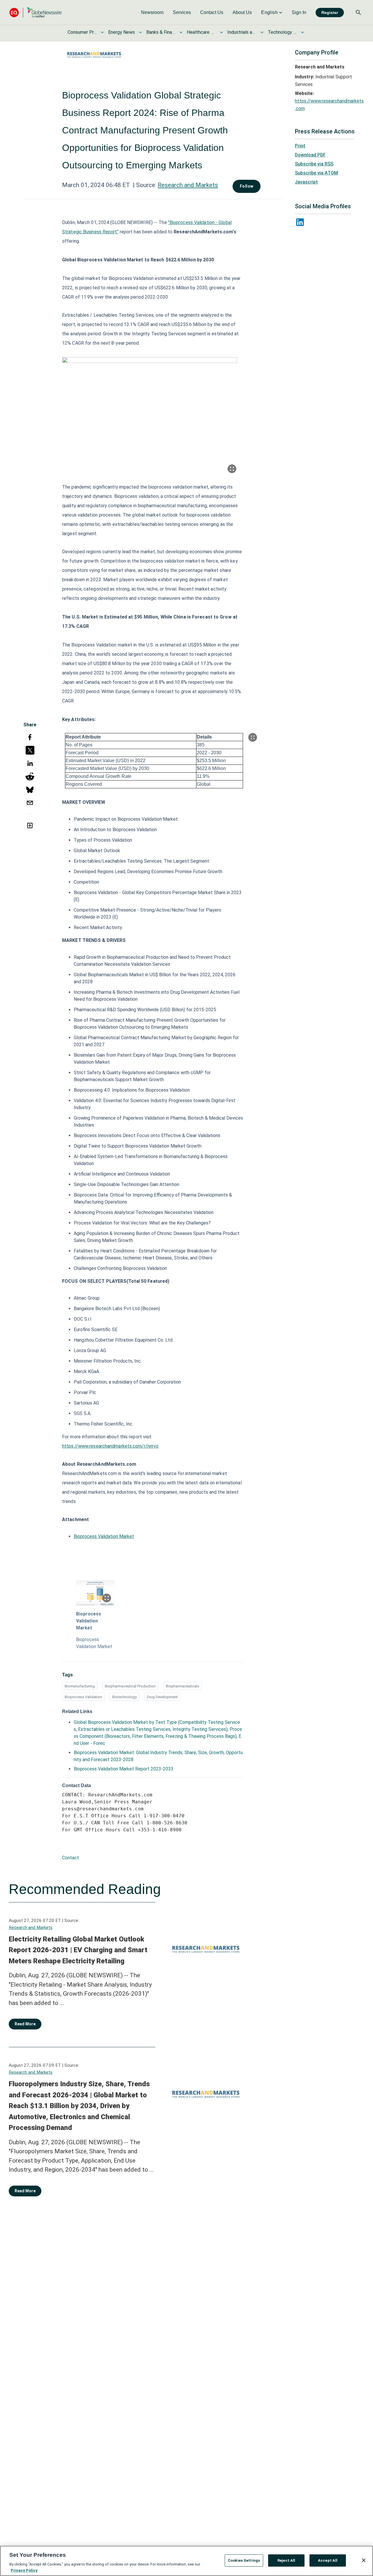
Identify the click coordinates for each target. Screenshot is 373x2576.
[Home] (36, 12)
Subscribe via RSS (314, 164)
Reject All (286, 2560)
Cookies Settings (244, 2560)
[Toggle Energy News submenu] (140, 32)
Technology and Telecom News (282, 32)
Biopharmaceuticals (183, 1686)
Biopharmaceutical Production (130, 1686)
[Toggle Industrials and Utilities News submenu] (262, 32)
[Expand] (232, 469)
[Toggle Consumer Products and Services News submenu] (102, 32)
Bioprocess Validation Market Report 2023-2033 (124, 1769)
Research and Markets (188, 185)
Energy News (122, 32)
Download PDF (310, 155)
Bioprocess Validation (83, 1697)
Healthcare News (201, 32)
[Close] (364, 2560)
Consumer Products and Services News (82, 32)
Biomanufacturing (80, 1686)
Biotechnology (124, 1697)
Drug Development (162, 1697)
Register (330, 13)
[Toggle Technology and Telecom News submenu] (302, 32)
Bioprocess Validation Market (104, 1536)
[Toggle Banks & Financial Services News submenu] (181, 32)
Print (300, 146)
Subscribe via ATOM (316, 173)
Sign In (299, 12)
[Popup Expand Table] (253, 737)
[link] (152, 13)
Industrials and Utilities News (242, 32)
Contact (71, 1858)
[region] (186, 2561)
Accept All (328, 2560)
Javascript (306, 182)
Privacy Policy (24, 2570)
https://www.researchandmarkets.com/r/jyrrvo (110, 1446)
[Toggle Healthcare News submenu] (221, 32)
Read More (25, 2024)
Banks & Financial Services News (161, 32)
